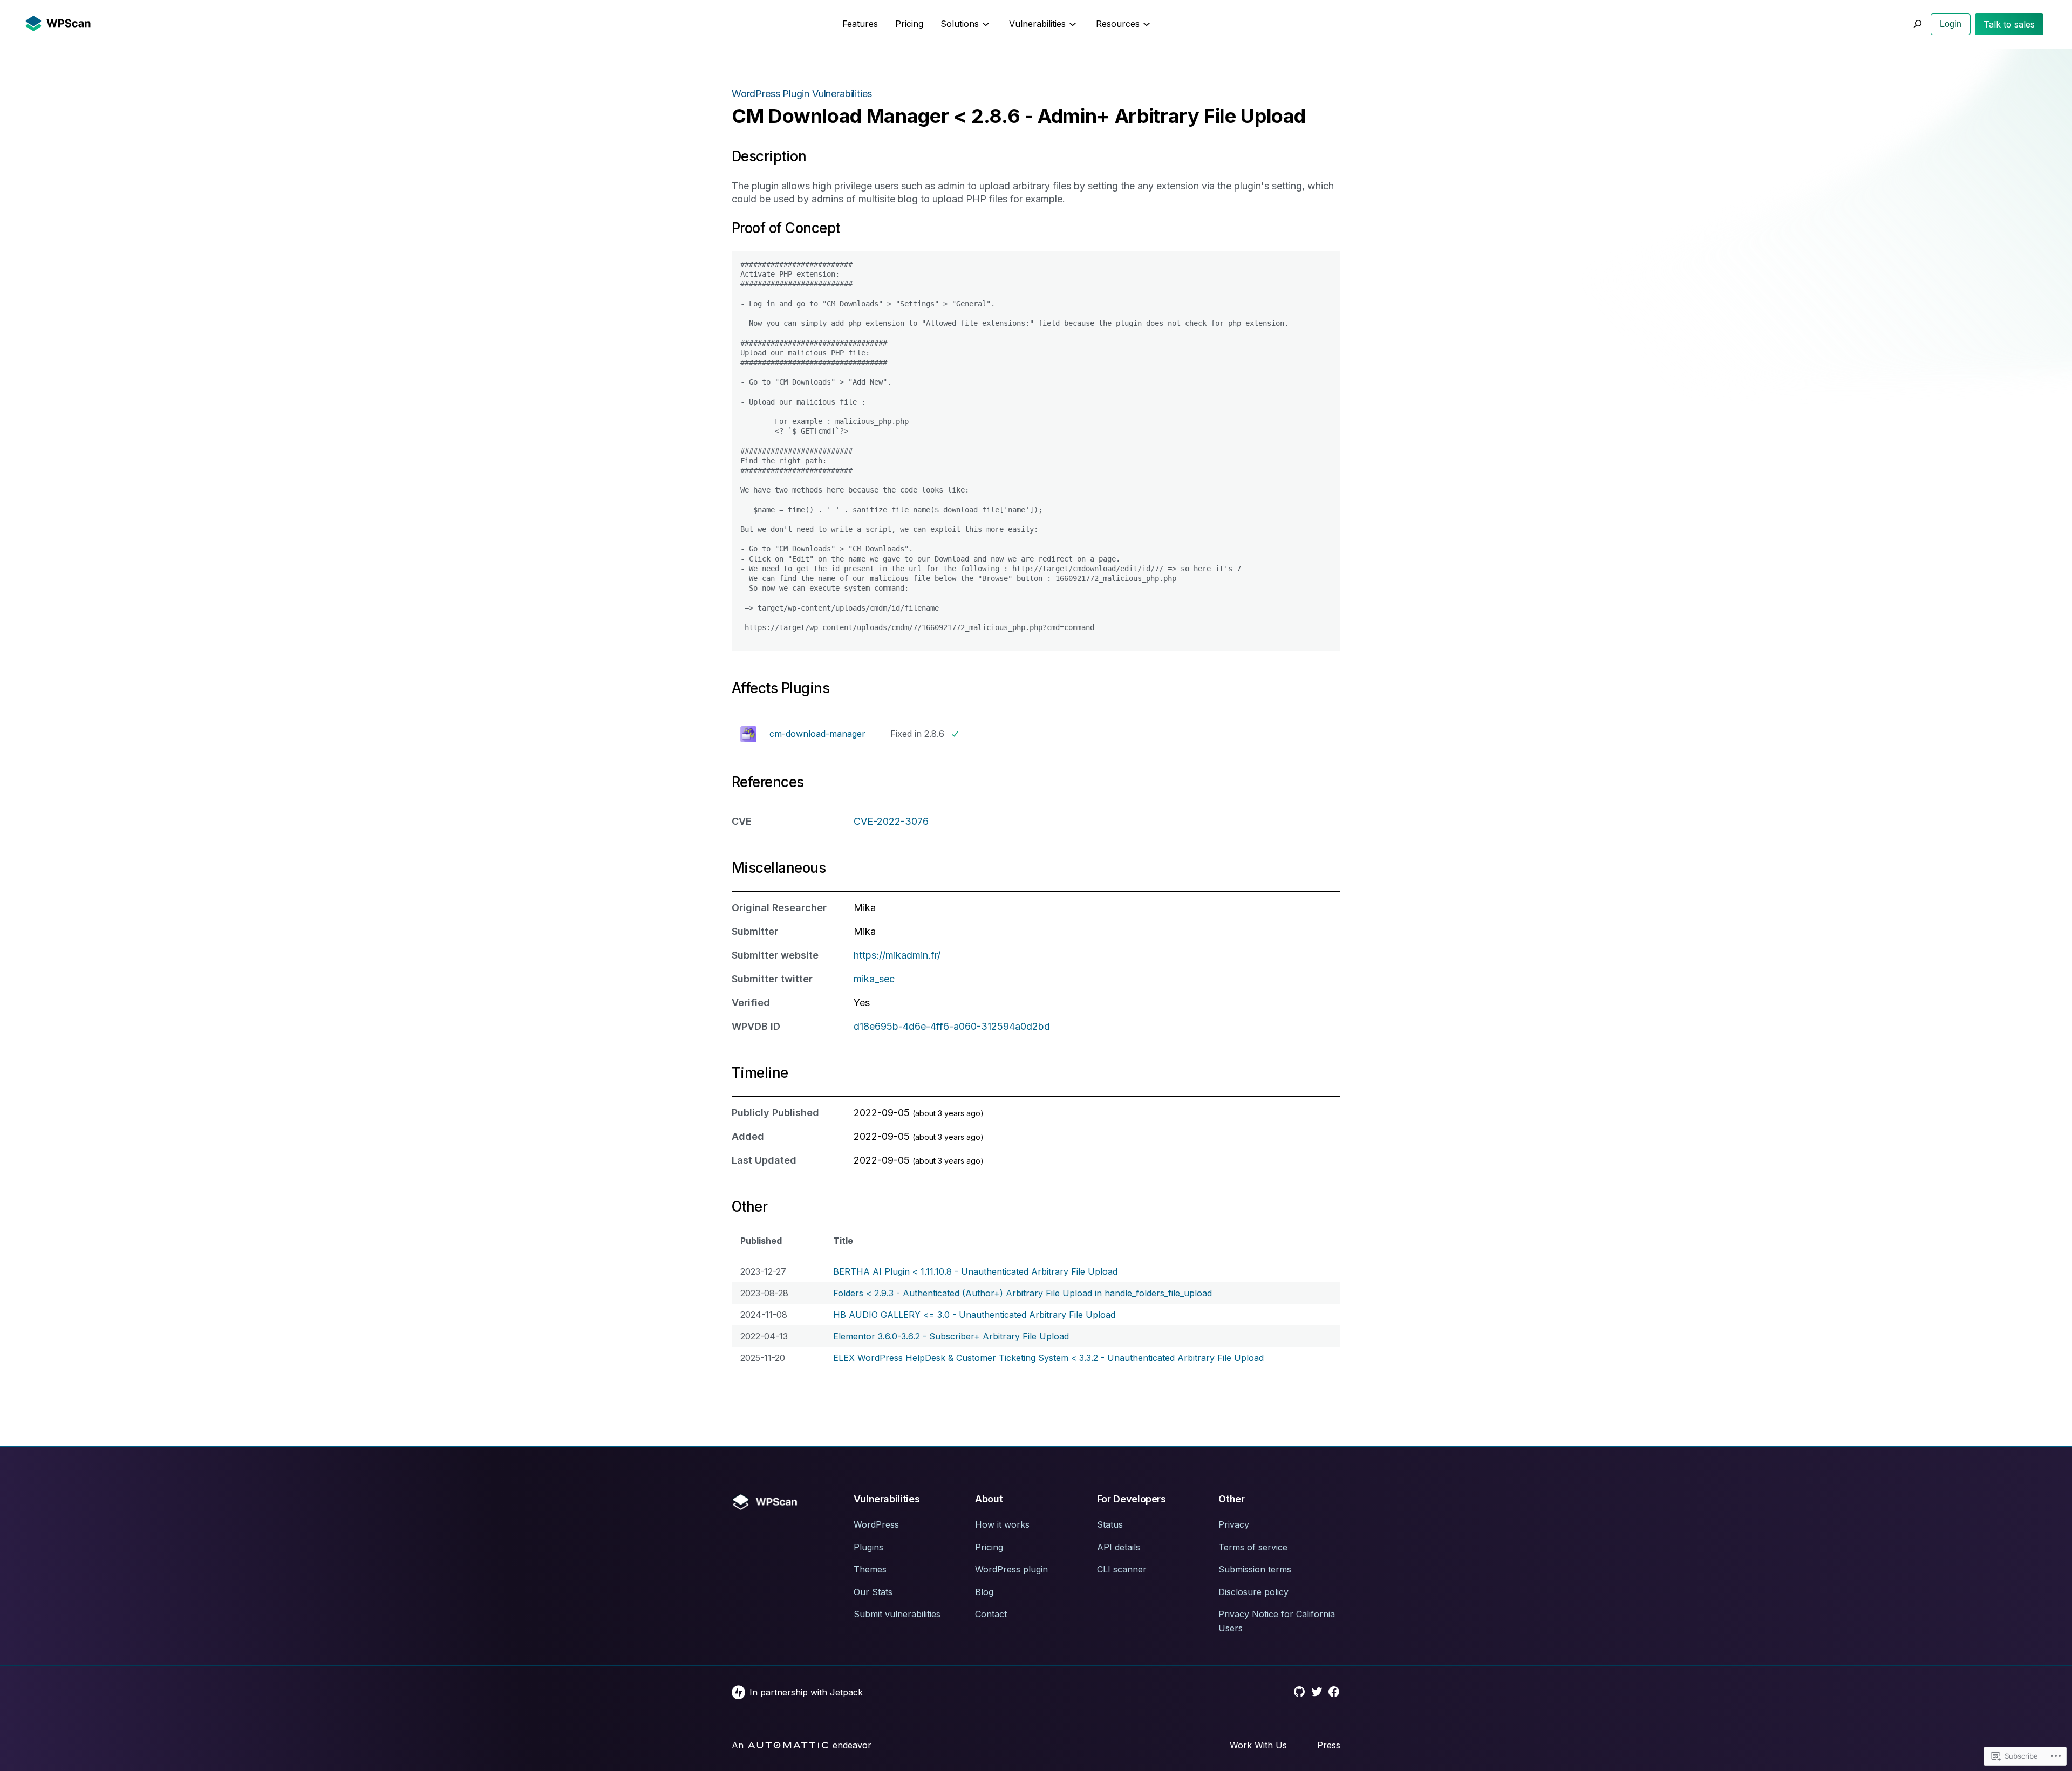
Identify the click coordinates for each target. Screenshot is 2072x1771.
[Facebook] (1334, 1692)
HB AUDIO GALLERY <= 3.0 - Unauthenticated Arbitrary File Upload (974, 1315)
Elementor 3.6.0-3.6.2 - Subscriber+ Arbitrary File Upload (951, 1336)
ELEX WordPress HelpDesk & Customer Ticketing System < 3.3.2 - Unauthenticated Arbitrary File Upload (1048, 1358)
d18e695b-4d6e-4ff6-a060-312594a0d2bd (952, 1026)
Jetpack (846, 1692)
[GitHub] (1299, 1692)
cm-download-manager (817, 734)
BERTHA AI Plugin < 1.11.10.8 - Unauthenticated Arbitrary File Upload (975, 1271)
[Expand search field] (1917, 24)
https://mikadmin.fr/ (897, 955)
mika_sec (874, 979)
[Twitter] (1317, 1692)
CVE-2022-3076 (891, 821)
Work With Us (1258, 1745)
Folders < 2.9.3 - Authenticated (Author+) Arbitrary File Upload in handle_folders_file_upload (1023, 1293)
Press (1329, 1745)
